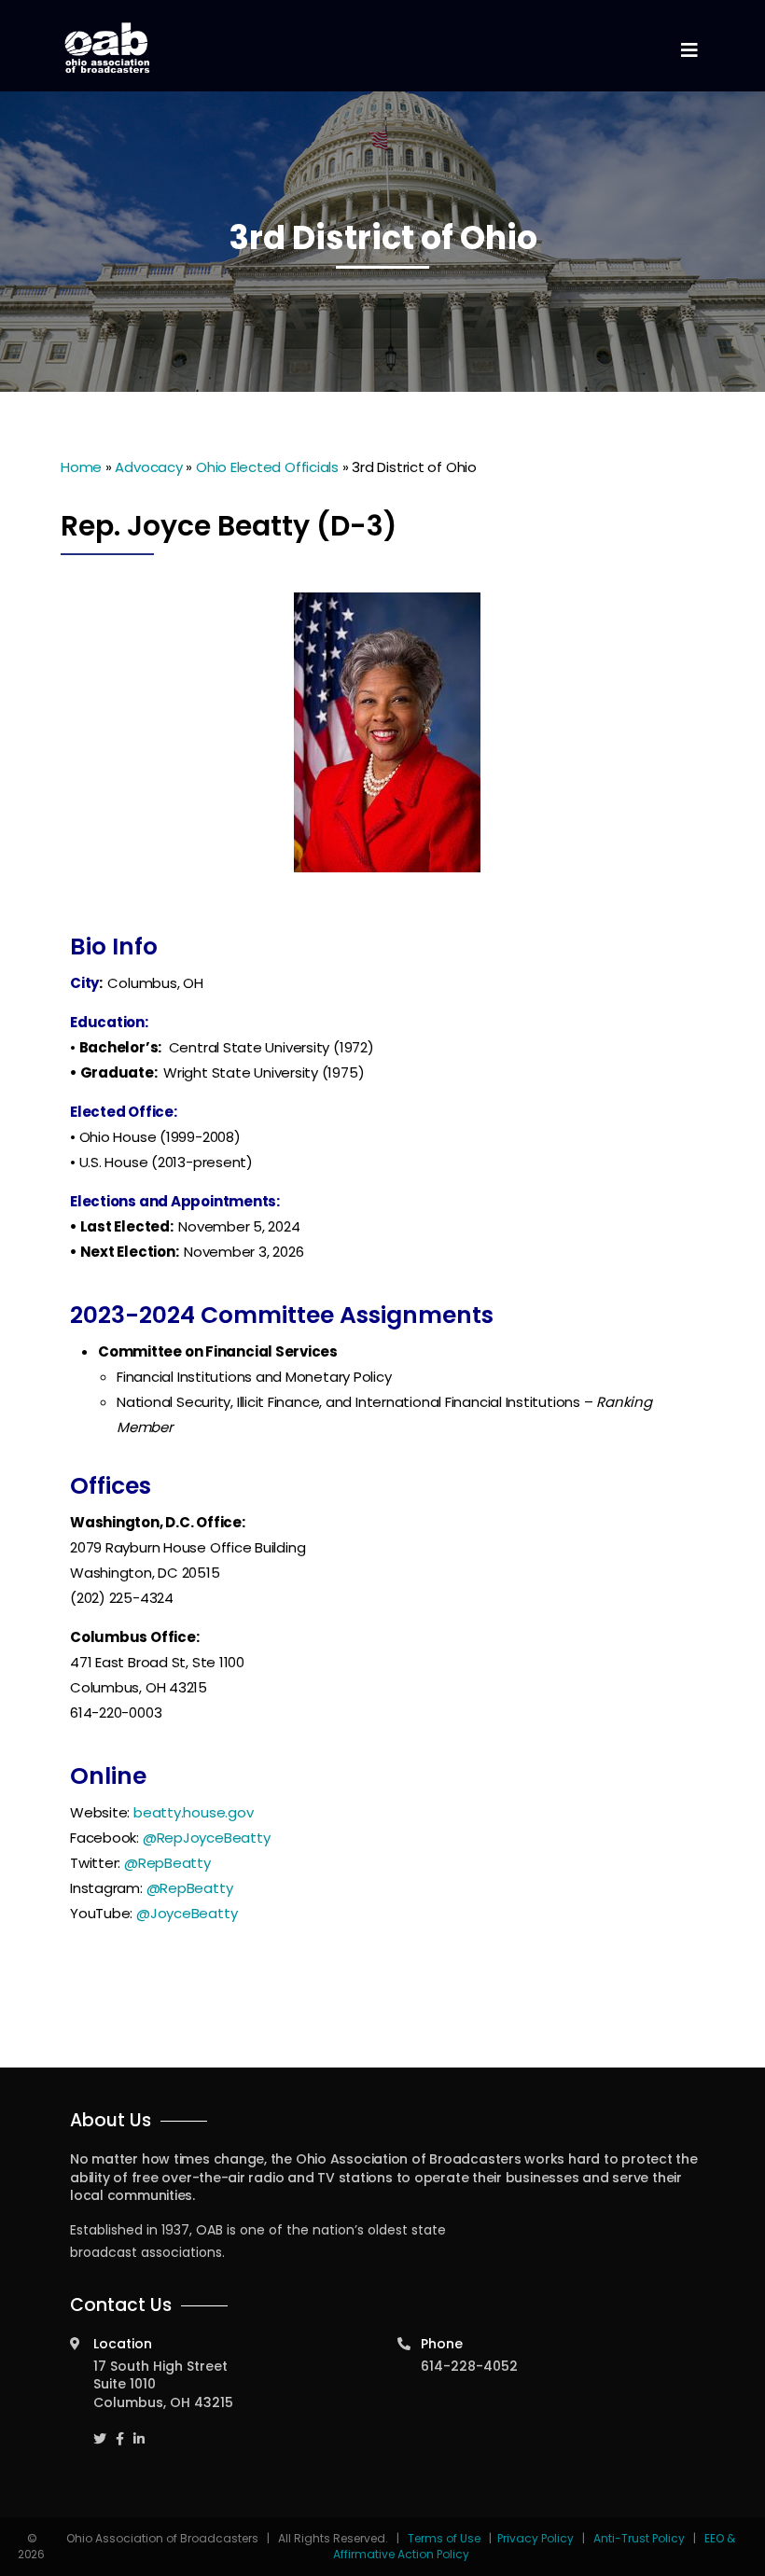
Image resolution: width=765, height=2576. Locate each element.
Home (81, 467)
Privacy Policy (535, 2538)
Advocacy (148, 467)
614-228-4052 (469, 2366)
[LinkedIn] (139, 2431)
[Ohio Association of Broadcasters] (107, 48)
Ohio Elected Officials (267, 467)
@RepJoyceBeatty (207, 1838)
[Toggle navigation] (688, 51)
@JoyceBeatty (187, 1913)
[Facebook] (120, 2431)
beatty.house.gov (193, 1812)
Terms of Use (445, 2538)
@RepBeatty (167, 1863)
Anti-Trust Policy (639, 2538)
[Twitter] (100, 2431)
